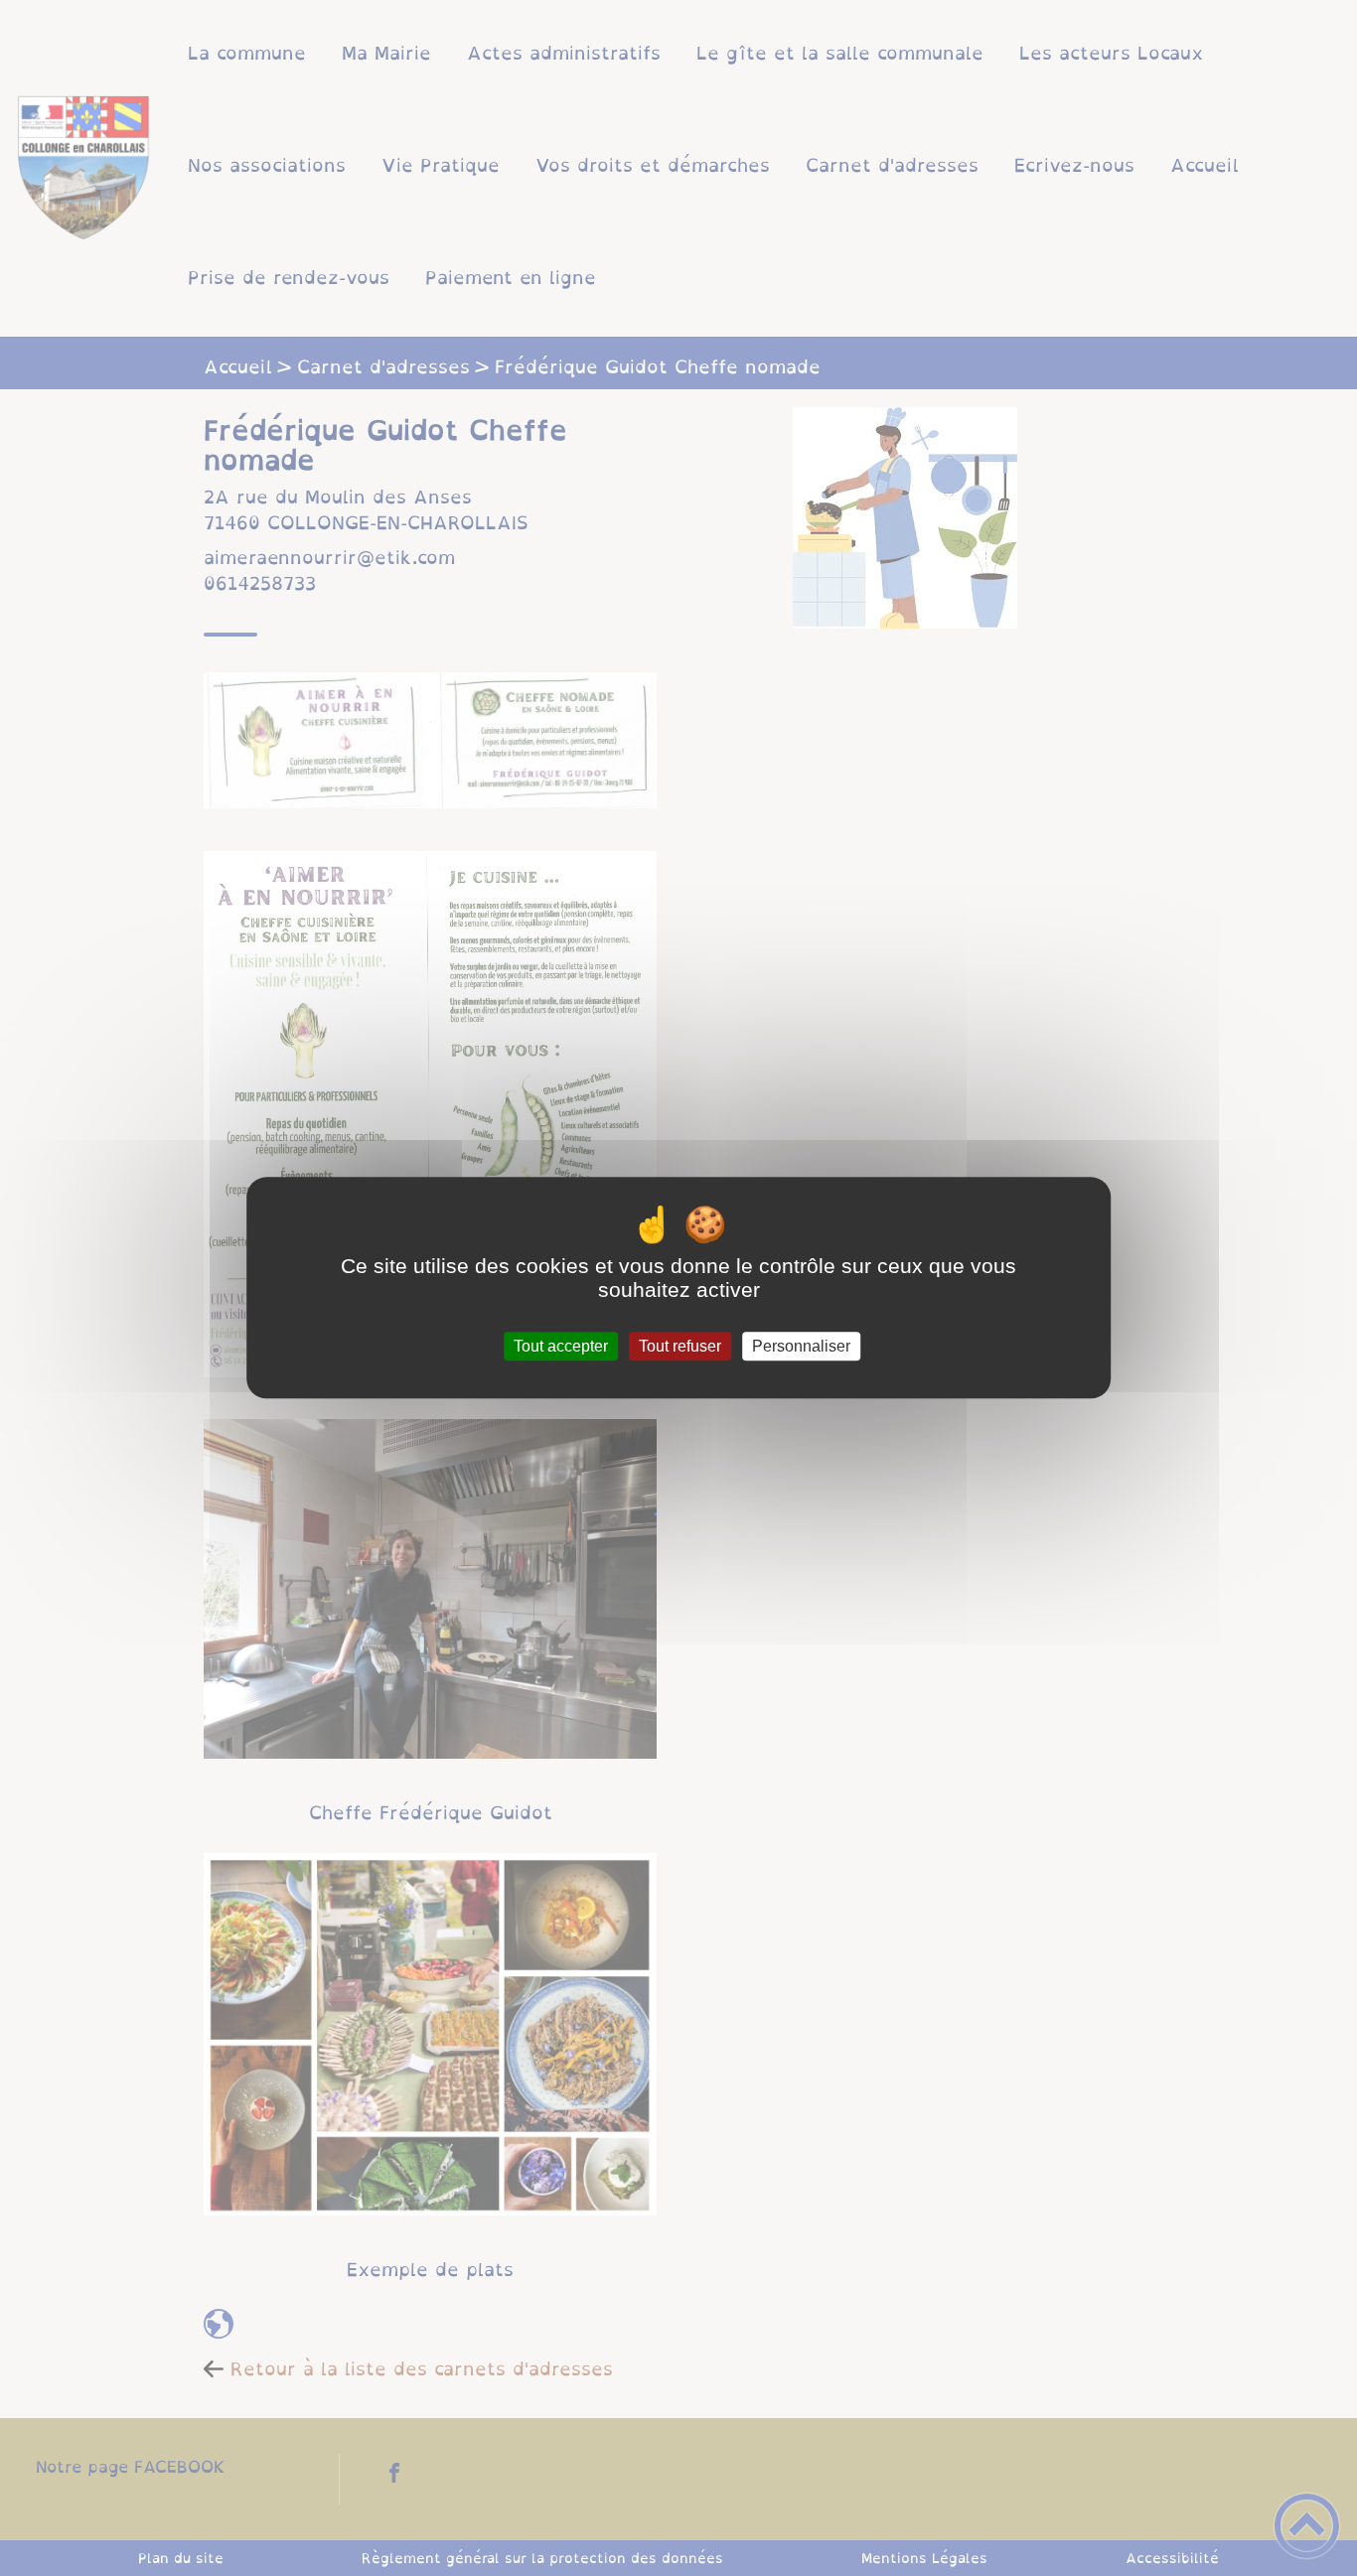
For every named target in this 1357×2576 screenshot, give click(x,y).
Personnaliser (801, 1346)
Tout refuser (680, 1346)
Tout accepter (561, 1346)
